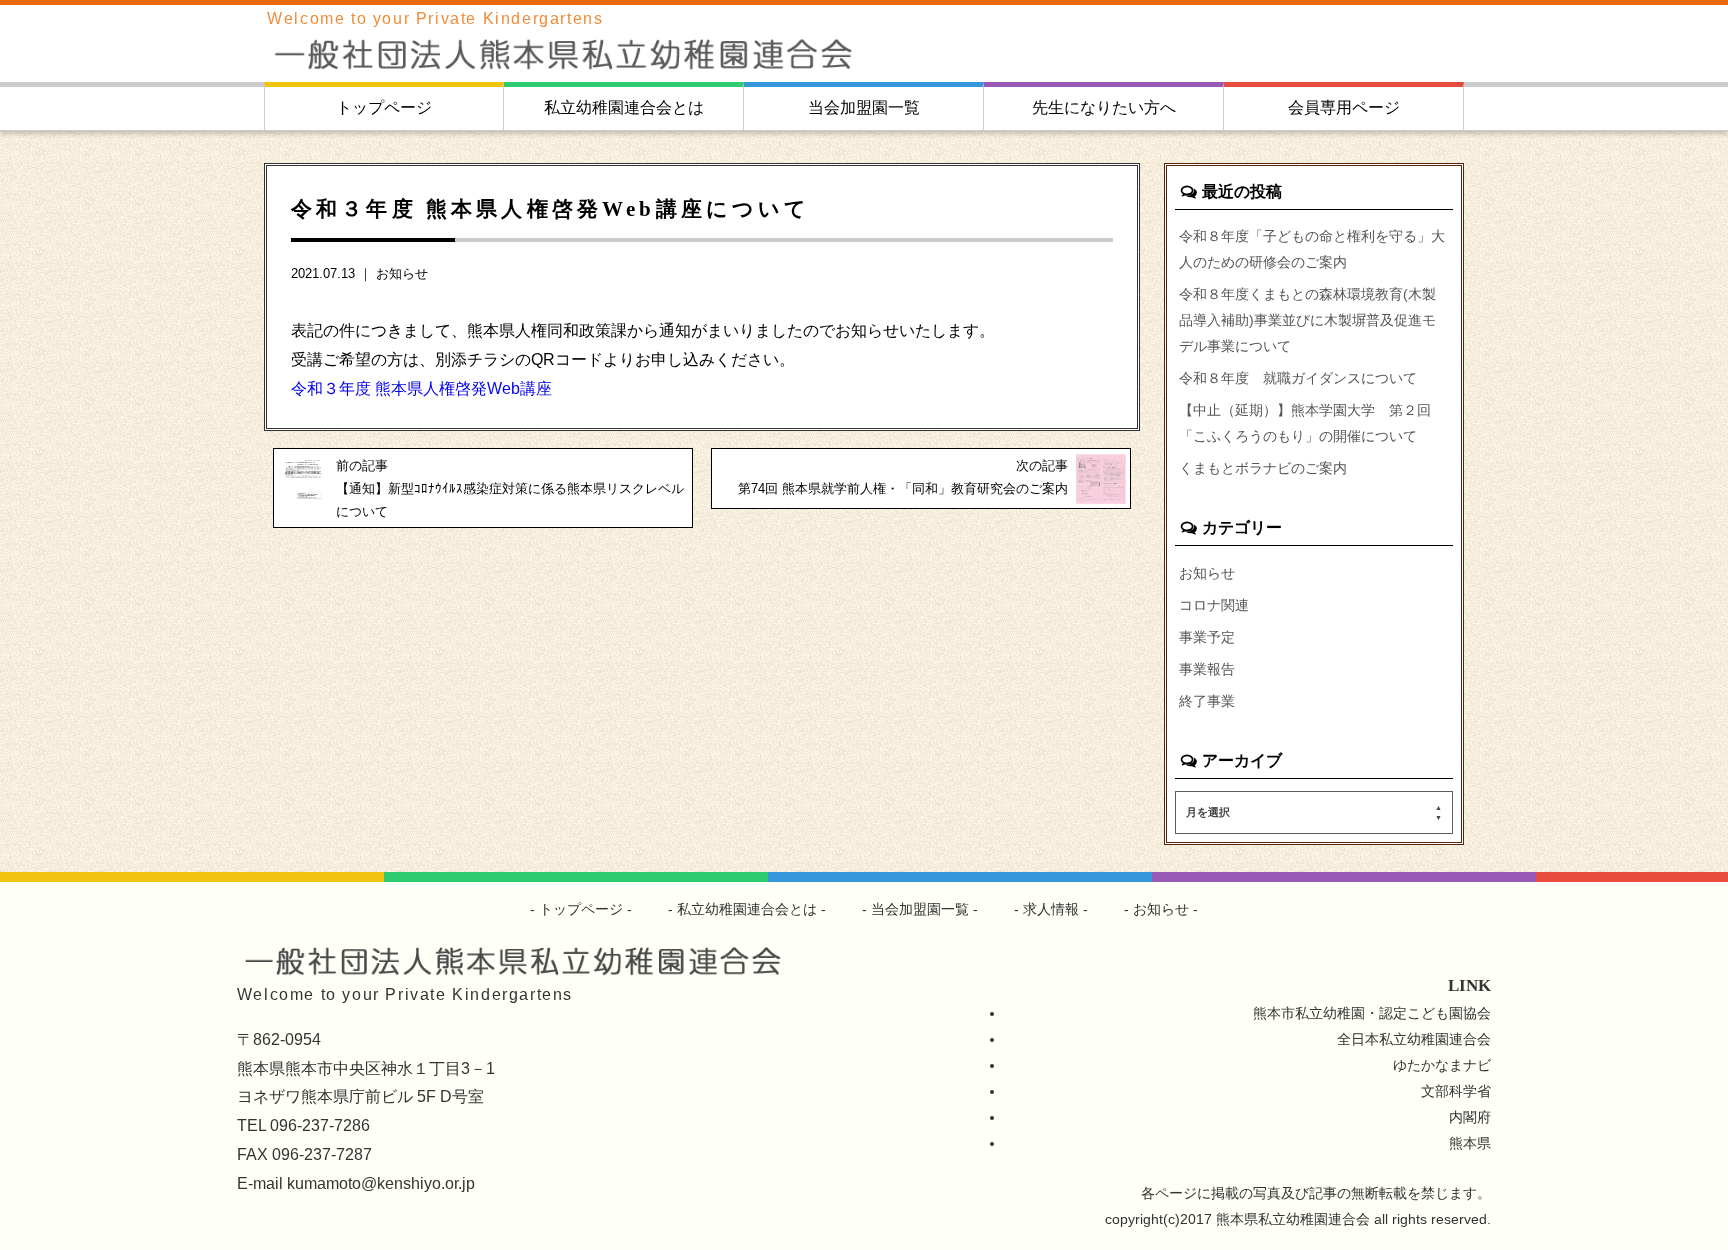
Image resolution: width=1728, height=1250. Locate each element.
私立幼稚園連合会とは (624, 107)
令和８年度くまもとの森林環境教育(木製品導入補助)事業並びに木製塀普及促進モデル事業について (1307, 320)
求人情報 (1051, 909)
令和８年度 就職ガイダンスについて (1298, 378)
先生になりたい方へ (1104, 107)
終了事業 (1207, 701)
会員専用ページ (1344, 107)
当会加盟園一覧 (864, 107)
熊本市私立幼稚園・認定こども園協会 (1372, 1013)
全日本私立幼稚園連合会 (1414, 1039)
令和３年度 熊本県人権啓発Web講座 (421, 388)
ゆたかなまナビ (1442, 1065)
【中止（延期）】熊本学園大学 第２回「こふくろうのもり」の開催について (1305, 423)
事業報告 (1207, 669)
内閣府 (1470, 1117)
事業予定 (1207, 637)
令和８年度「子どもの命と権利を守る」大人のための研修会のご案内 (1312, 249)
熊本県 (1470, 1143)
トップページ (384, 107)
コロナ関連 (1214, 605)
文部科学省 (1456, 1091)
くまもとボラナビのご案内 (1263, 468)
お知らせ (402, 273)
